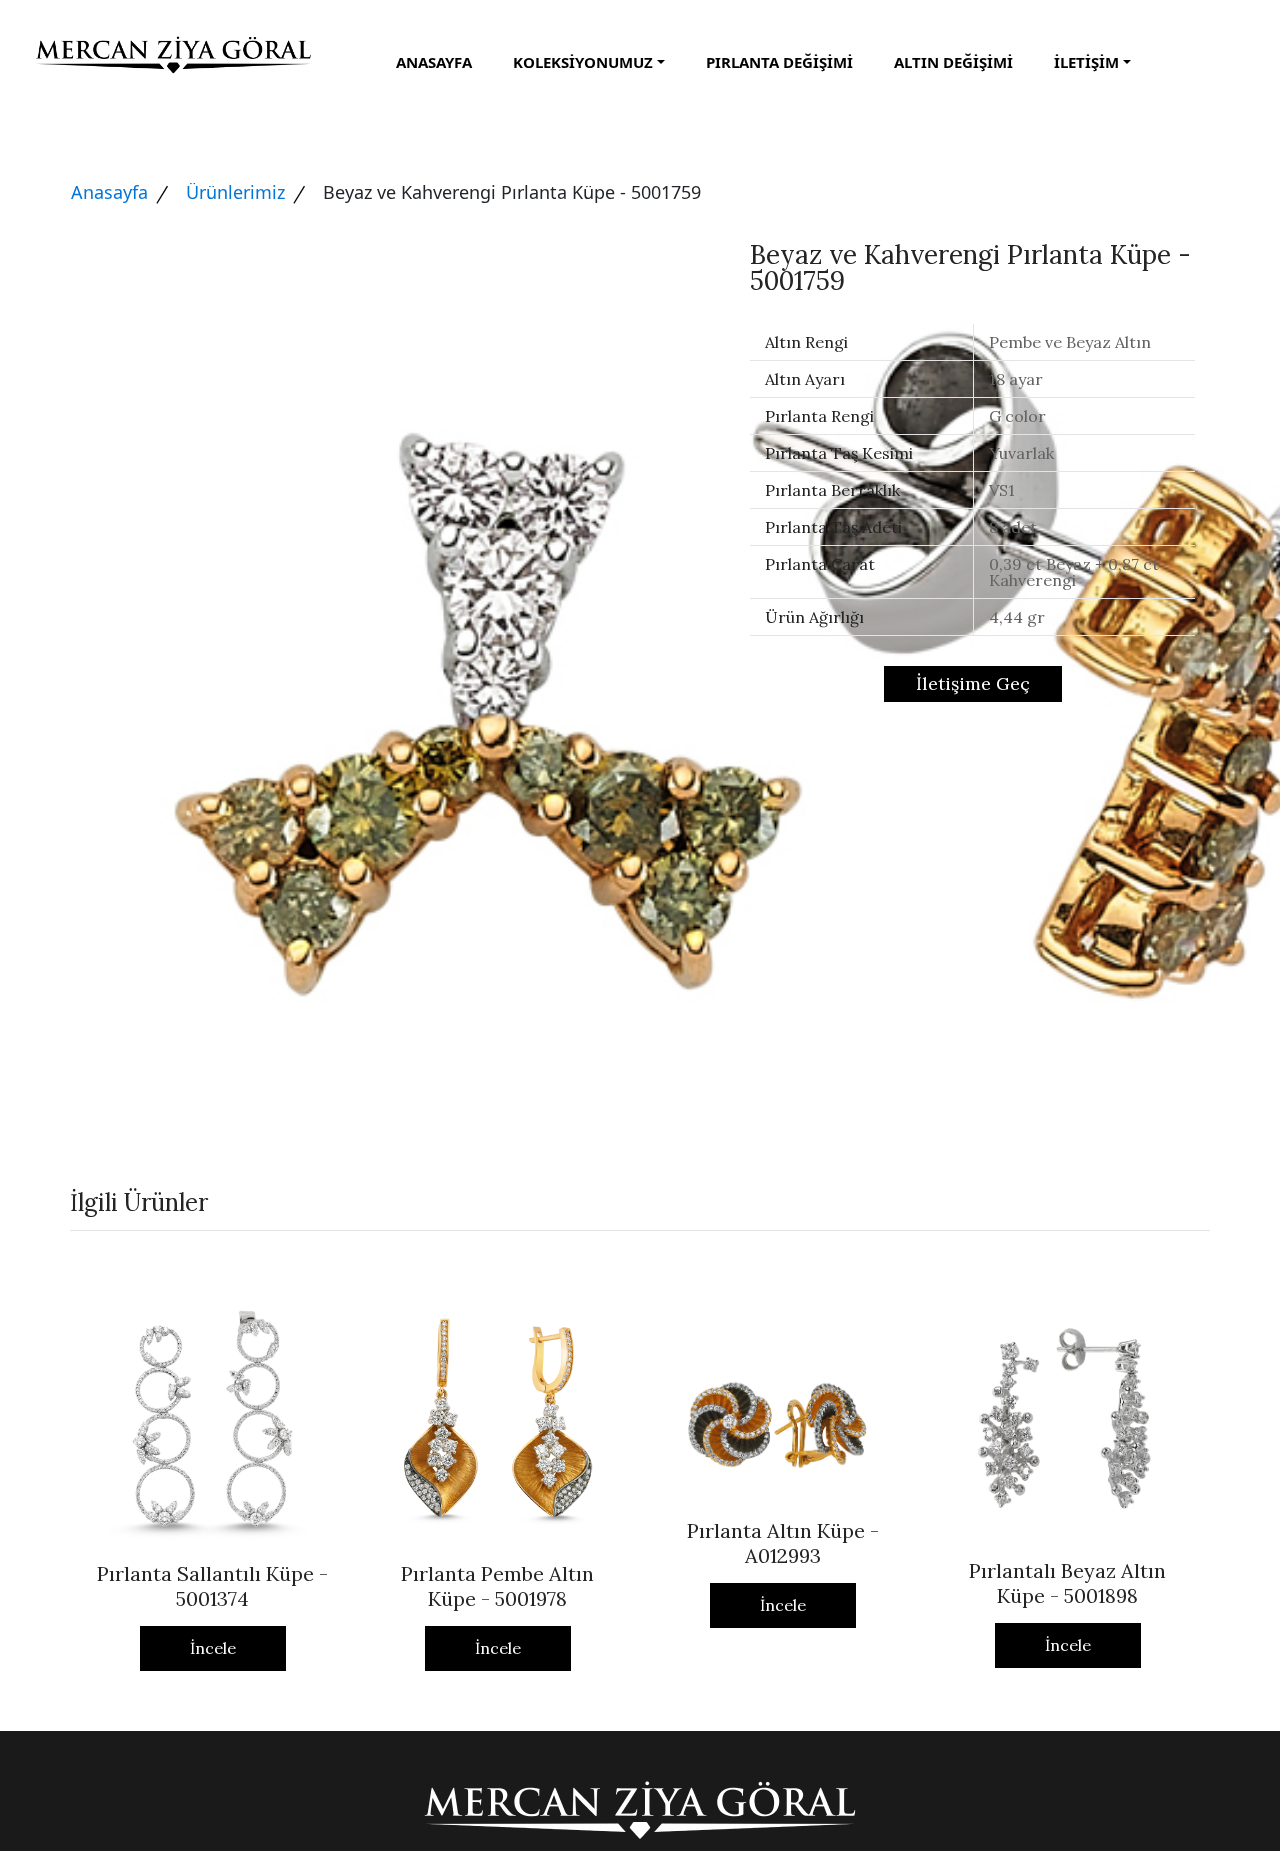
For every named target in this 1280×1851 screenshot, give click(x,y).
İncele (213, 1648)
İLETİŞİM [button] (1086, 62)
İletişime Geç (973, 683)
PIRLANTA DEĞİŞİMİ (779, 62)
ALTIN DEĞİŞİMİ (953, 62)
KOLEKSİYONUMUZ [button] (583, 62)
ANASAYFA (434, 62)
